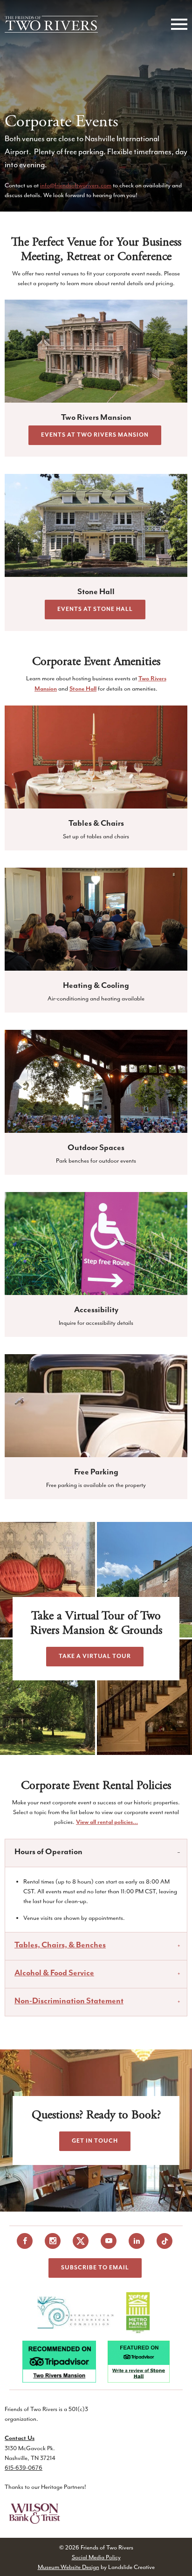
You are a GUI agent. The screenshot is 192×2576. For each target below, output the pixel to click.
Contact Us (20, 2438)
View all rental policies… (107, 1823)
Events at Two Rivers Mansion (95, 435)
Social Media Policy (96, 2557)
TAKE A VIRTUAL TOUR (95, 1656)
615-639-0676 (24, 2468)
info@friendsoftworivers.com (76, 185)
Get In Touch (95, 2141)
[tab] (96, 1853)
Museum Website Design (69, 2566)
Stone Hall (83, 689)
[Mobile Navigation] (177, 24)
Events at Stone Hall (95, 609)
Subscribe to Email (95, 2268)
